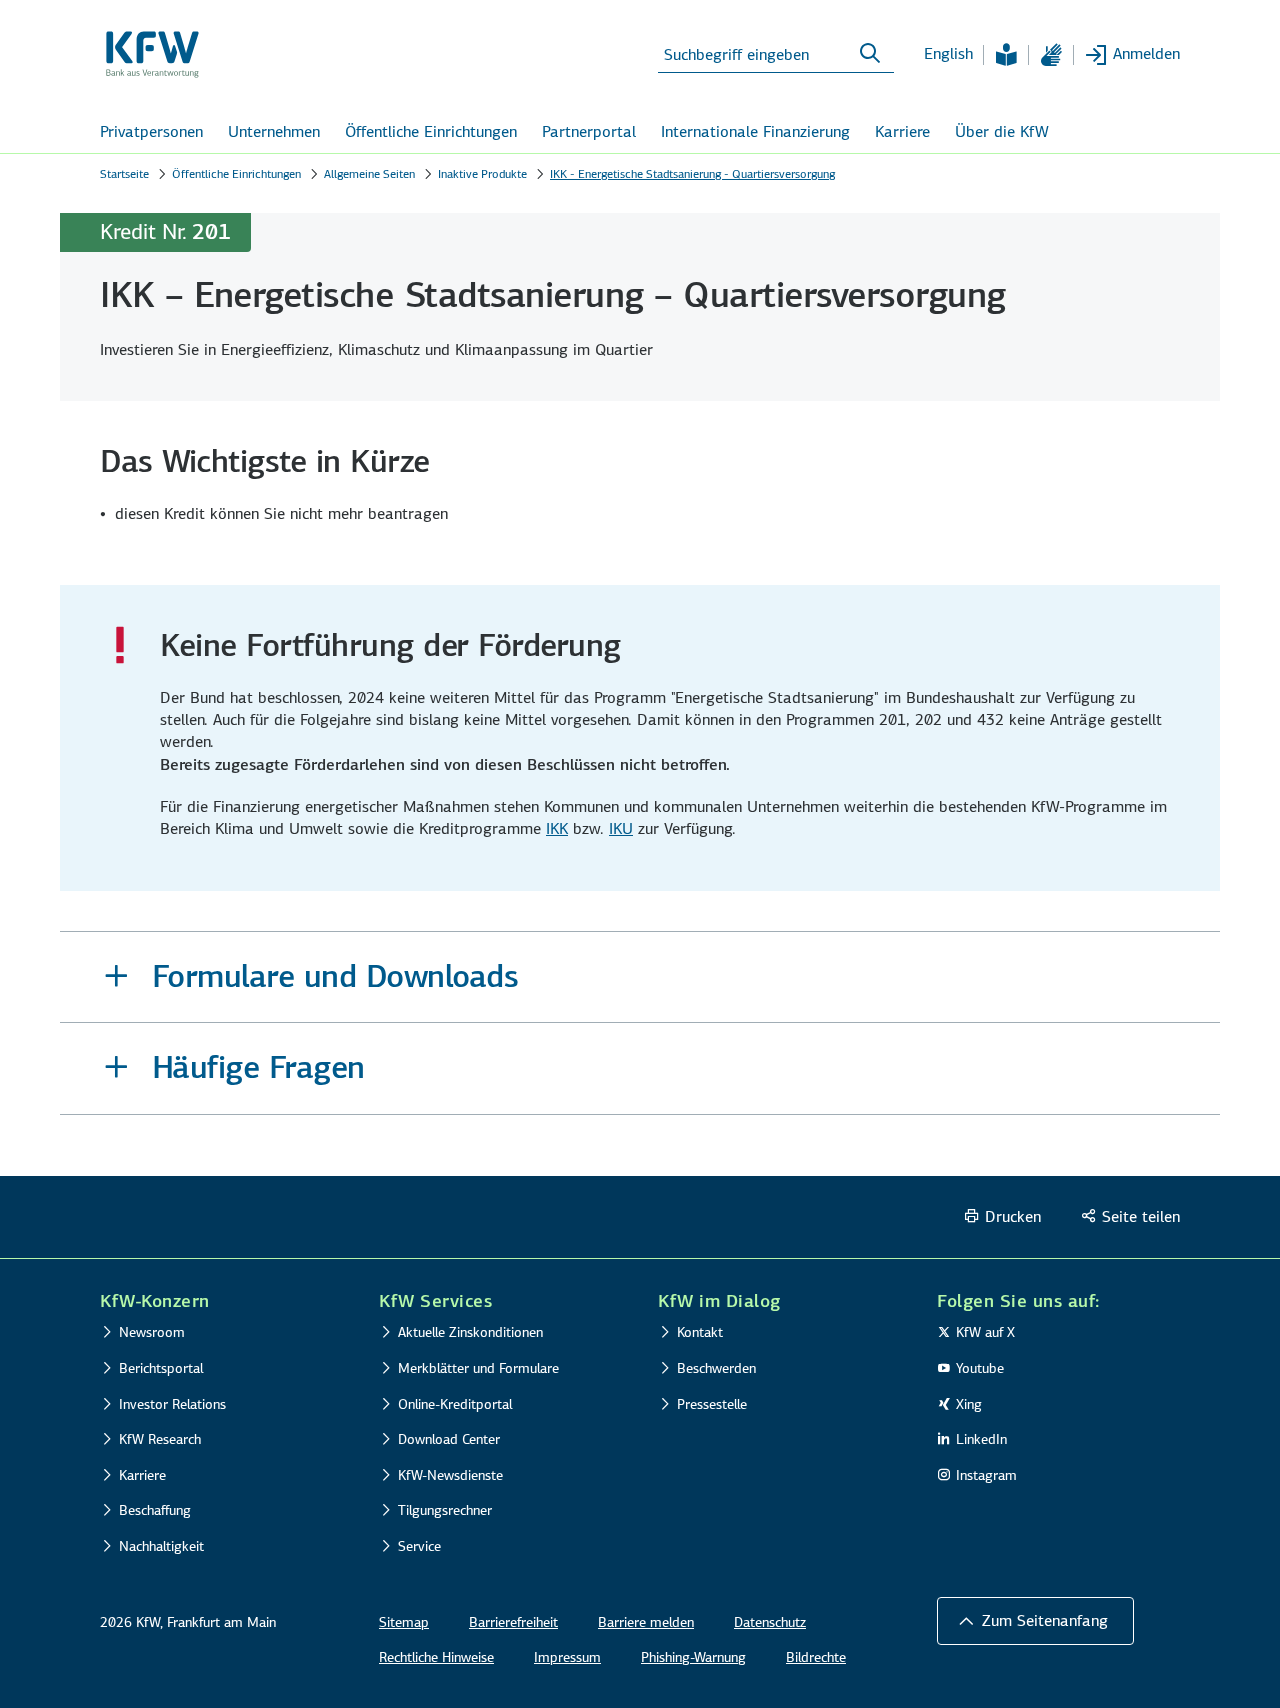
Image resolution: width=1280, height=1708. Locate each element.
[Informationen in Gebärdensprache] (1051, 55)
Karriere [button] (902, 131)
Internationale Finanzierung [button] (755, 131)
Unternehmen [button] (274, 131)
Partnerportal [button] (589, 131)
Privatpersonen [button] (151, 131)
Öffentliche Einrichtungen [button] (431, 131)
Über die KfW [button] (1002, 131)
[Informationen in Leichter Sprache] (1006, 55)
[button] (640, 977)
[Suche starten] (870, 54)
